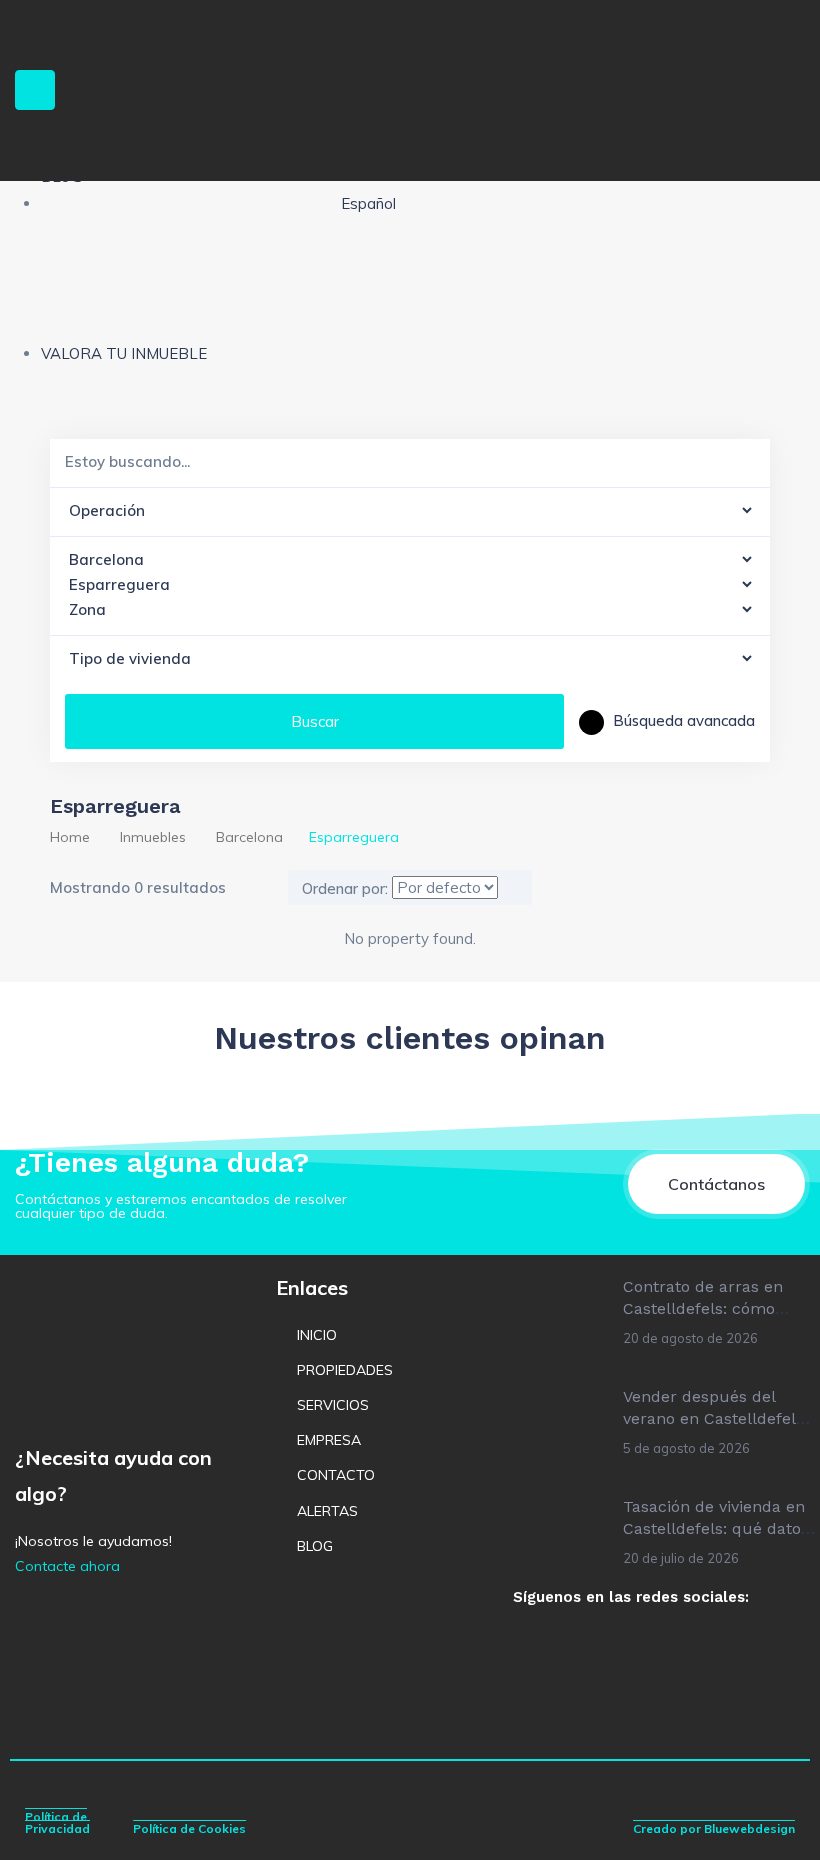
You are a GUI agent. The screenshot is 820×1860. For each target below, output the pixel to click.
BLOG (315, 1546)
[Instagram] (593, 1650)
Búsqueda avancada (682, 720)
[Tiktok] (648, 1650)
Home (70, 837)
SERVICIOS (333, 1405)
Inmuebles (153, 837)
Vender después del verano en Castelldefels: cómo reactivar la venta (715, 1419)
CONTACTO (336, 1475)
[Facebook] (538, 1650)
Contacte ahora (67, 1566)
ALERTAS (327, 1511)
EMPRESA (329, 1440)
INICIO (317, 1335)
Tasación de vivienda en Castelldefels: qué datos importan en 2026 (716, 1529)
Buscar (315, 721)
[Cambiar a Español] (394, 1644)
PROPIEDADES (345, 1370)
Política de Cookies (189, 1828)
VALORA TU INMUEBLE (124, 353)
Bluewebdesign (749, 1828)
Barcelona (249, 837)
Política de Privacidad (57, 1822)
